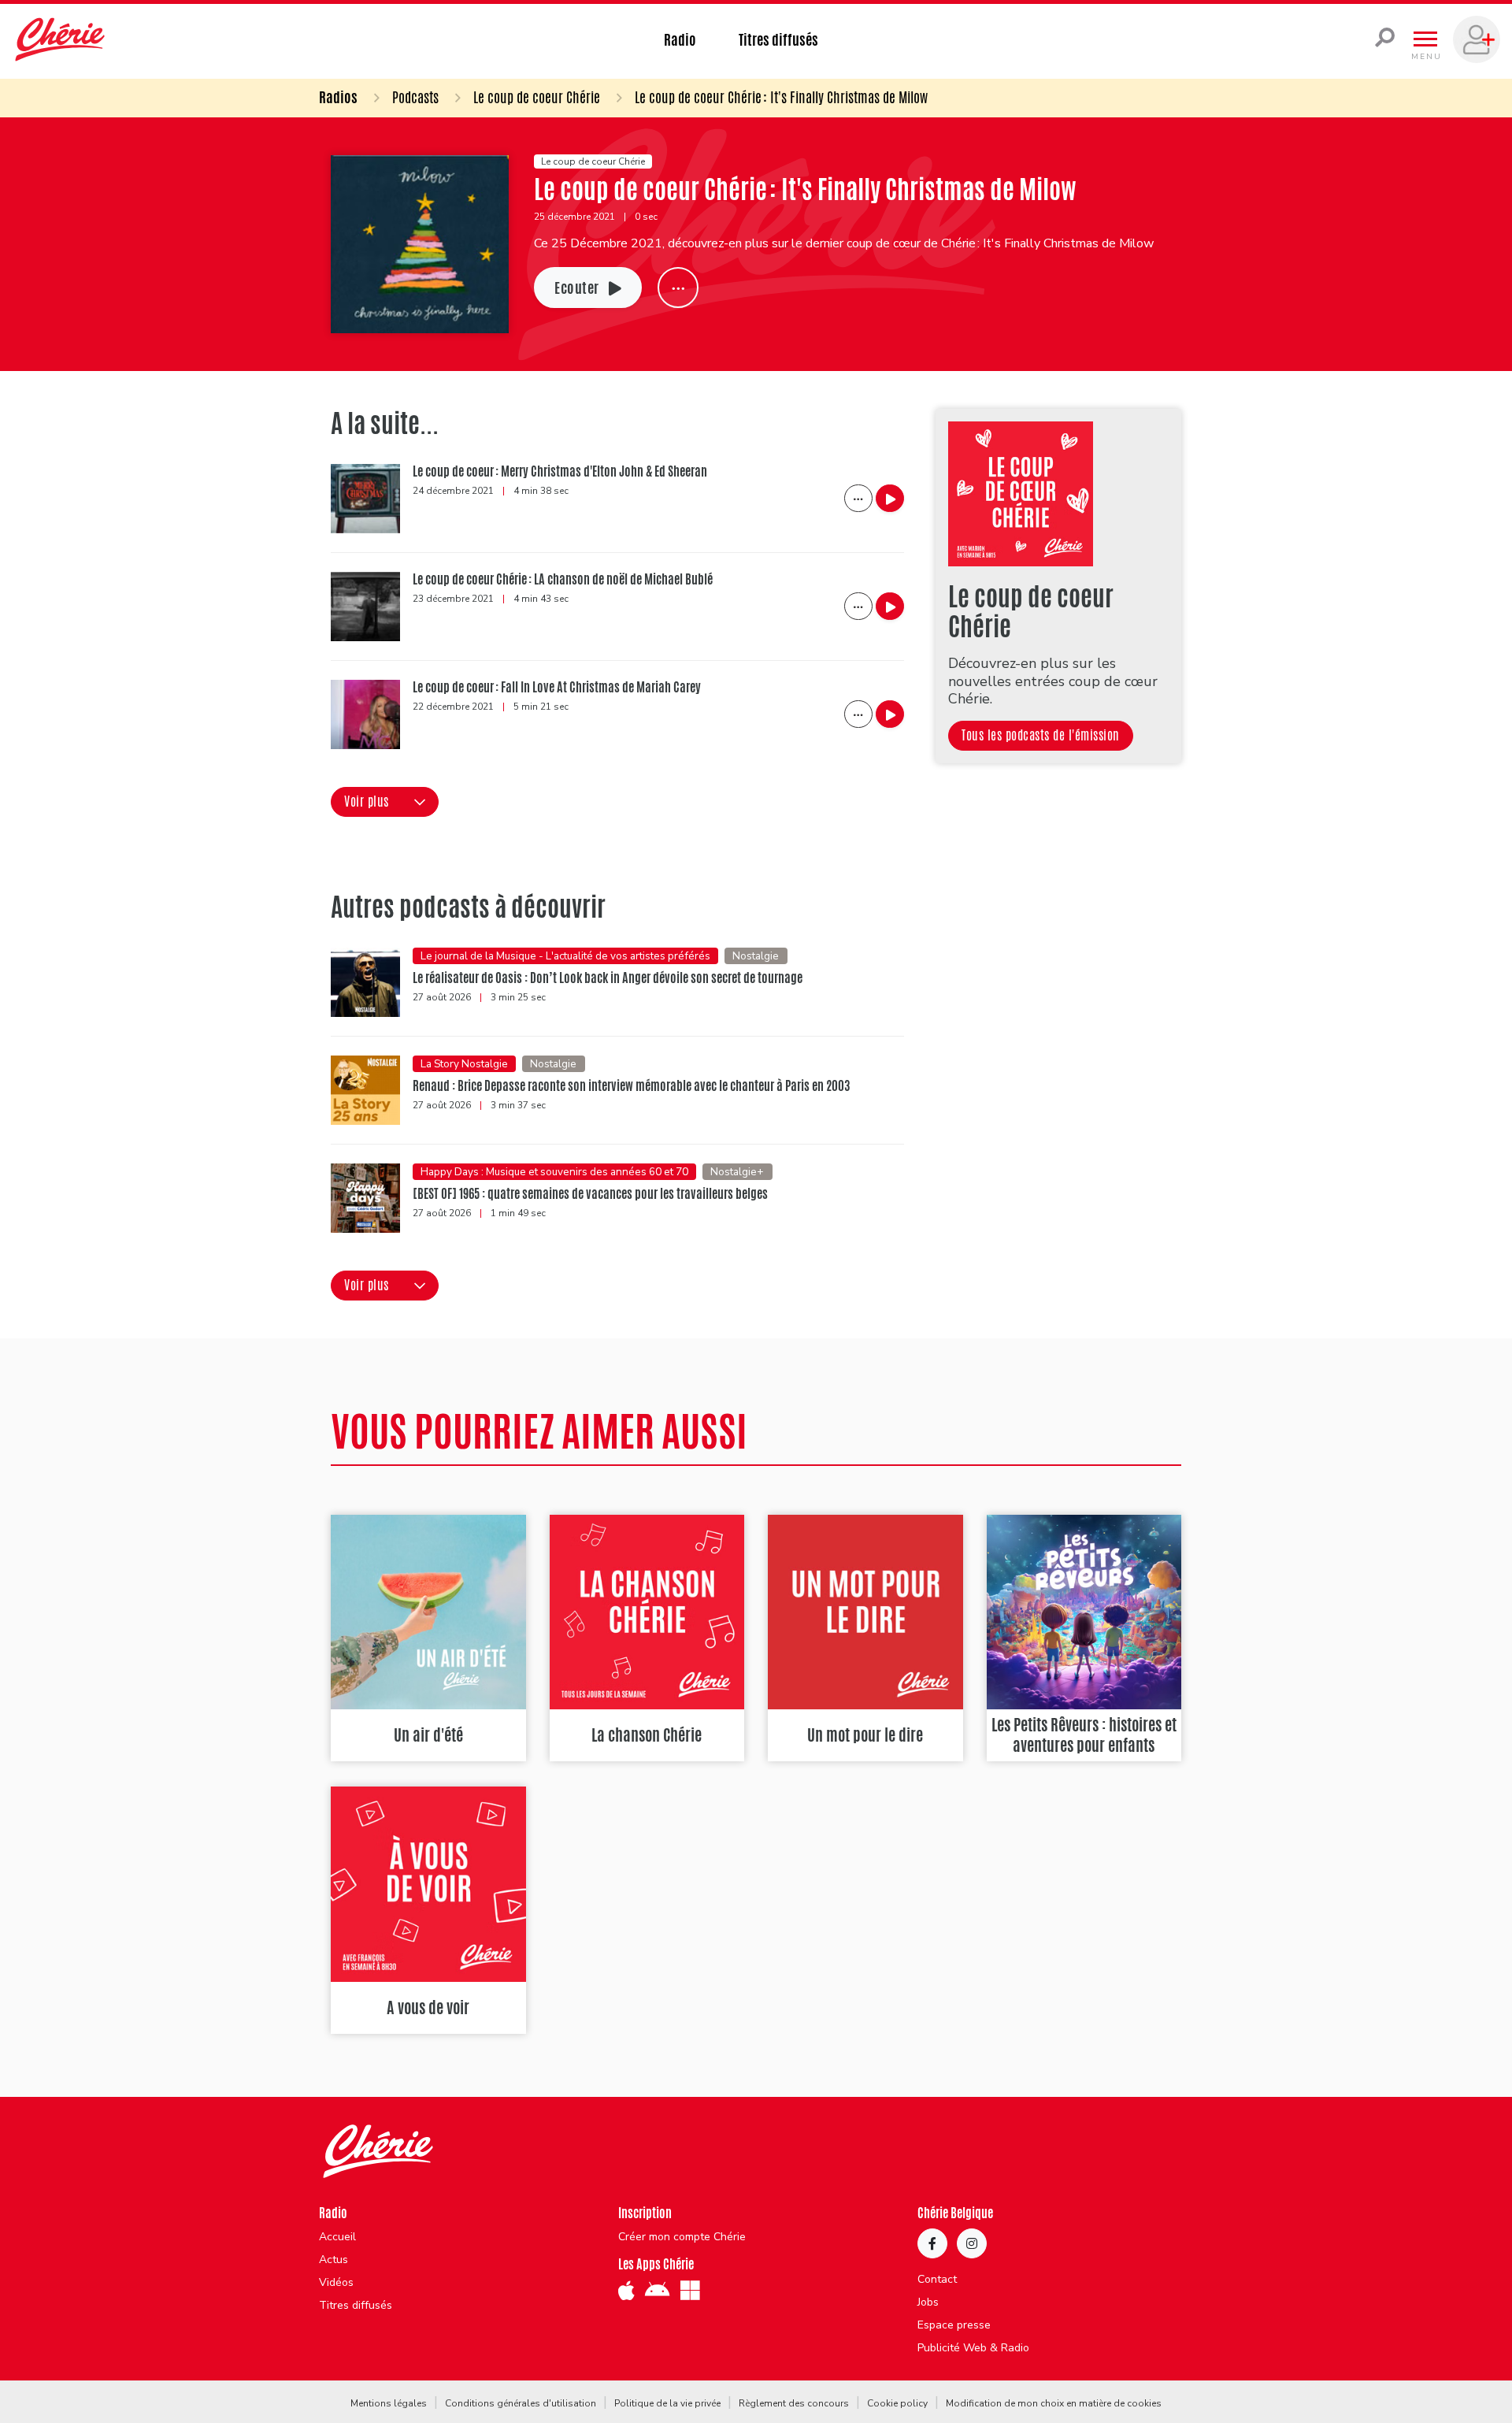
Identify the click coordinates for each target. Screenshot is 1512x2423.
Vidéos (336, 2283)
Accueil (337, 2237)
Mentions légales (389, 2403)
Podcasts (415, 97)
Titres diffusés (778, 39)
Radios (338, 97)
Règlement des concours (794, 2403)
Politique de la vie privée (667, 2403)
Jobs (928, 2302)
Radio (680, 39)
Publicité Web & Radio (973, 2348)
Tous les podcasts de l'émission (1041, 735)
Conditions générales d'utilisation (521, 2403)
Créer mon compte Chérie (682, 2237)
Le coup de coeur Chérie (537, 97)
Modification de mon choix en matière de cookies (1054, 2403)
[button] (385, 802)
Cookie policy (897, 2403)
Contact (937, 2280)
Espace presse (954, 2325)
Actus (334, 2260)
